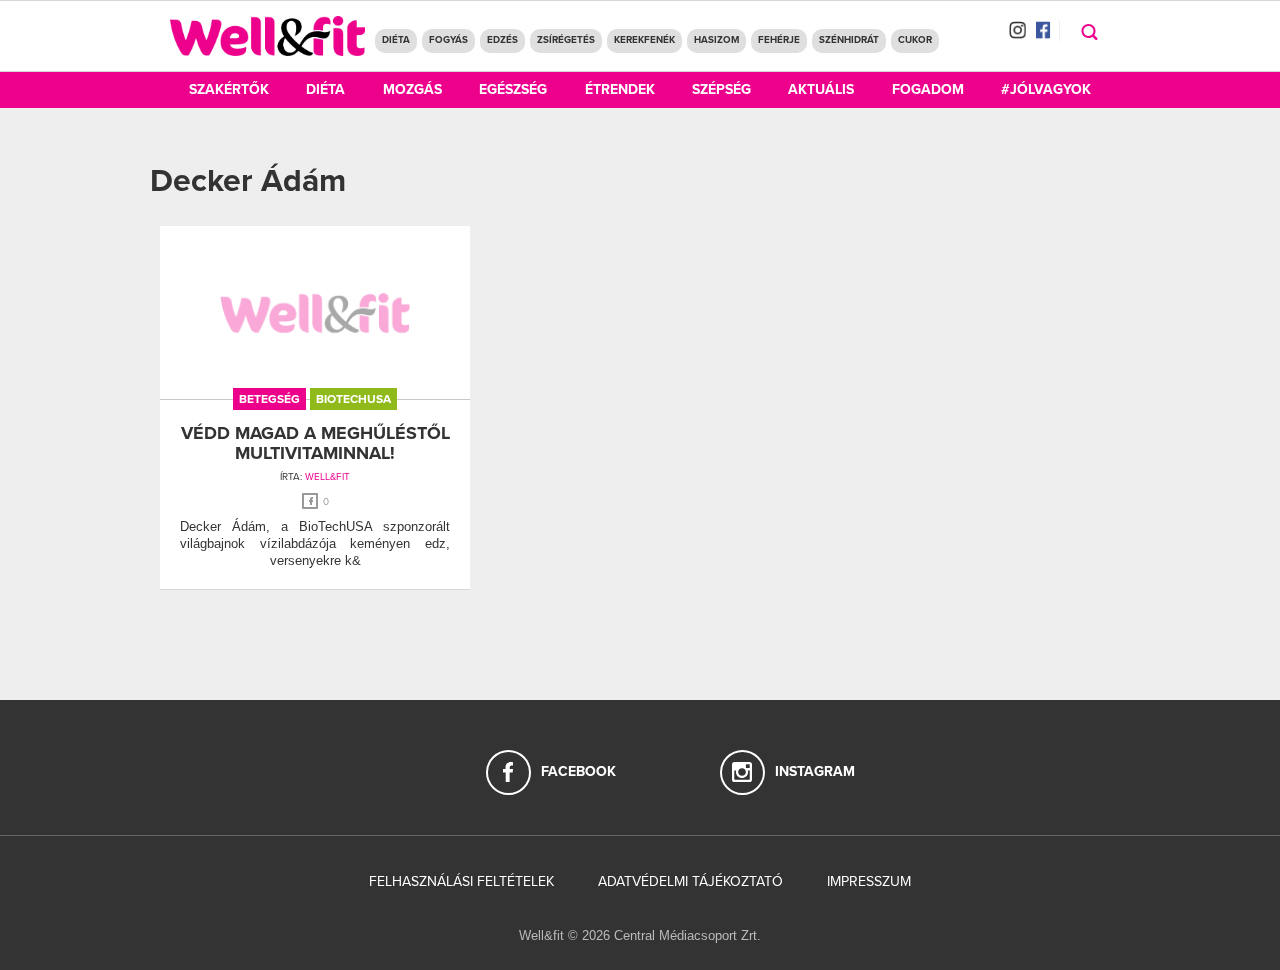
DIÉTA (396, 40)
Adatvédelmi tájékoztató (690, 881)
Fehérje (779, 40)
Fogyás (448, 40)
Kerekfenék (644, 40)
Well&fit (327, 477)
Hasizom (716, 40)
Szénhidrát (849, 40)
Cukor (915, 40)
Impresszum (869, 881)
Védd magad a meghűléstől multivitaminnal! (315, 443)
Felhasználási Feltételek (461, 881)
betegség (269, 399)
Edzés (502, 40)
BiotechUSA (353, 399)
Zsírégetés (566, 40)
